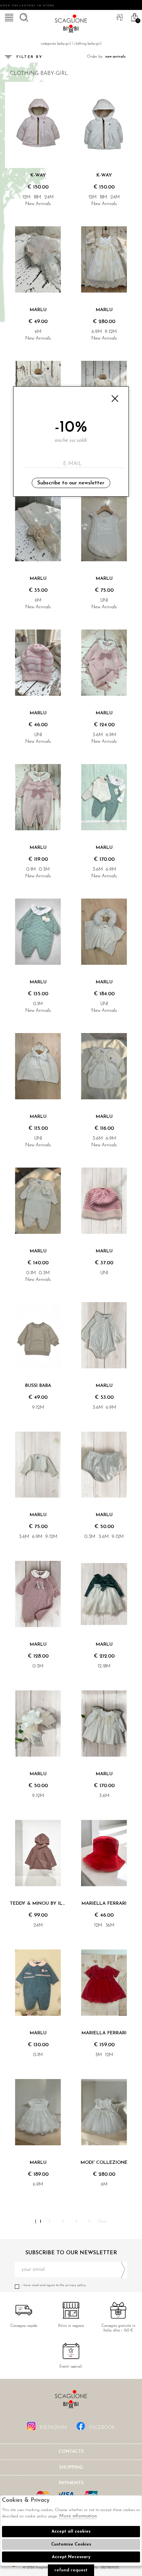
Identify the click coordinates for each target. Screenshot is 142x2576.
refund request (71, 2570)
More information (78, 2516)
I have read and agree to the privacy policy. (54, 2285)
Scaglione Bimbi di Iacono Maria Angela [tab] (71, 2401)
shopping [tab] (71, 2467)
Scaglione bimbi (71, 25)
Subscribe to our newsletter (71, 483)
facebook (102, 2428)
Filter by (30, 57)
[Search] (23, 17)
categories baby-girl (56, 44)
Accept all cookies (71, 2531)
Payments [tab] (71, 2483)
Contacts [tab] (71, 2452)
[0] (134, 17)
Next (103, 2222)
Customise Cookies (71, 2544)
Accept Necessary (71, 2557)
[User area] (119, 17)
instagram (53, 2428)
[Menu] (8, 17)
